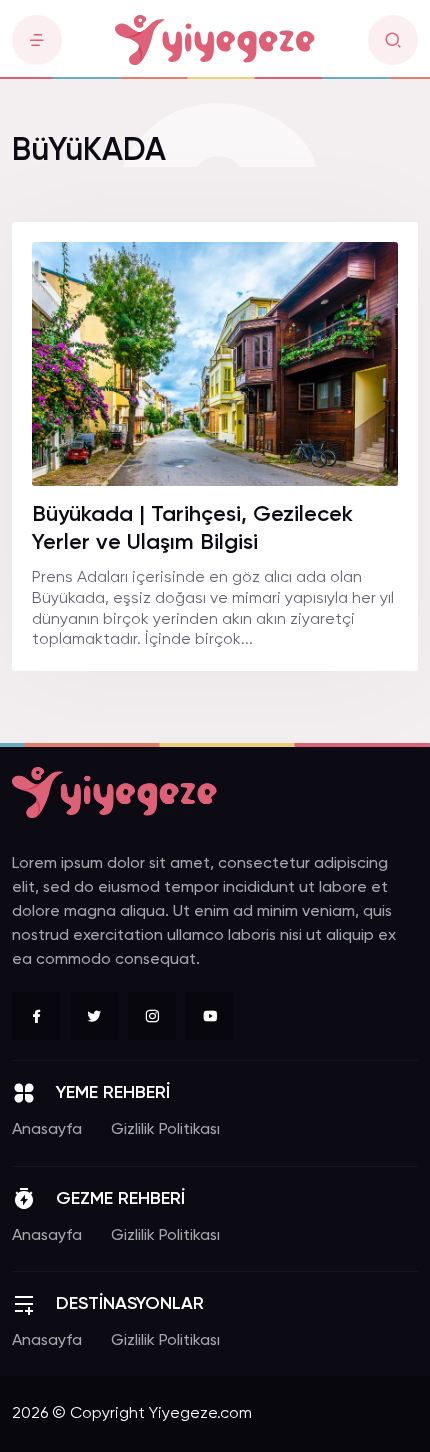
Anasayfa (47, 1130)
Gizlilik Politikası (165, 1130)
